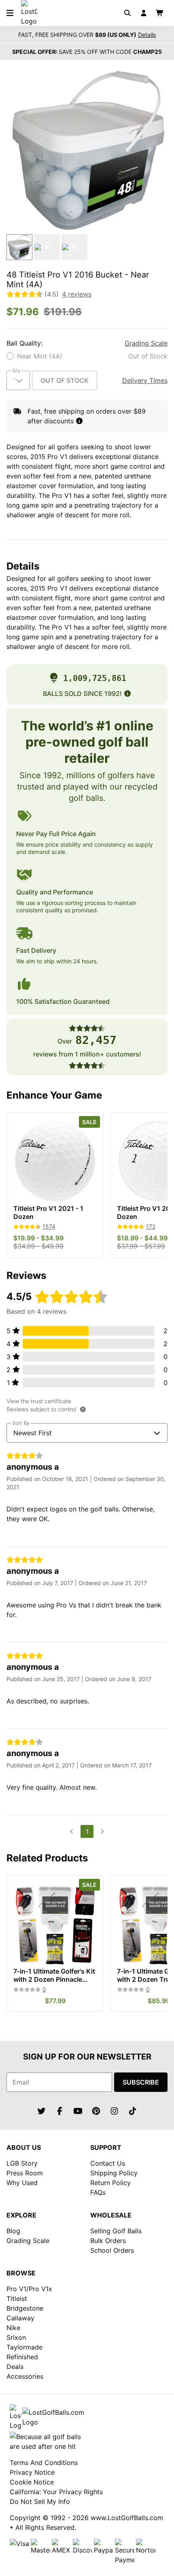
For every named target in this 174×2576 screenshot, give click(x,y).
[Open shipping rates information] (79, 421)
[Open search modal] (127, 13)
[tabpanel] (87, 150)
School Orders (112, 2250)
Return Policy (110, 2183)
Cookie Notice (32, 2482)
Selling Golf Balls (116, 2231)
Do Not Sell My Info (40, 2501)
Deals (15, 2367)
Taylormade (24, 2347)
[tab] (19, 247)
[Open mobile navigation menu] (10, 13)
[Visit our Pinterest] (96, 2111)
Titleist (17, 2299)
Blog (13, 2231)
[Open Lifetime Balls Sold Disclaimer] (127, 694)
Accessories (25, 2376)
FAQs (98, 2192)
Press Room (25, 2173)
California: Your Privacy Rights (56, 2492)
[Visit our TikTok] (133, 2111)
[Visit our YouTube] (78, 2111)
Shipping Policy (114, 2173)
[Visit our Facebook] (60, 2111)
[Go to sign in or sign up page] (144, 13)
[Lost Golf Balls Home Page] (29, 21)
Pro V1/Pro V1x (29, 2289)
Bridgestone (25, 2308)
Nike (13, 2328)
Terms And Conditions (44, 2463)
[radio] (87, 356)
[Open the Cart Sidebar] (160, 13)
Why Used (22, 2183)
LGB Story (22, 2163)
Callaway (20, 2318)
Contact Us (108, 2163)
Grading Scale (146, 343)
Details (147, 35)
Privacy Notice (32, 2472)
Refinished (22, 2357)
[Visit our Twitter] (42, 2111)
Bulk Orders (108, 2241)
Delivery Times (145, 380)
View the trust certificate (39, 1401)
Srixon (16, 2337)
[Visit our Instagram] (115, 2111)
